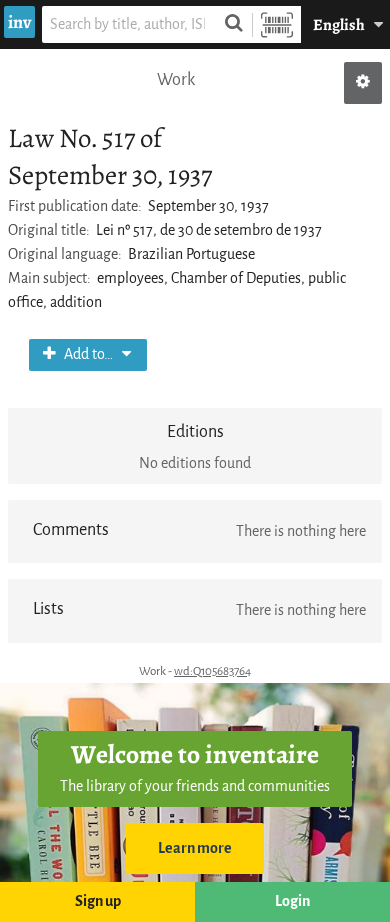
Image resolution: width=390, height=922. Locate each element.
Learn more (195, 848)
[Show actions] (363, 83)
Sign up (98, 901)
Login (292, 901)
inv (19, 22)
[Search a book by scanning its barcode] (277, 24)
